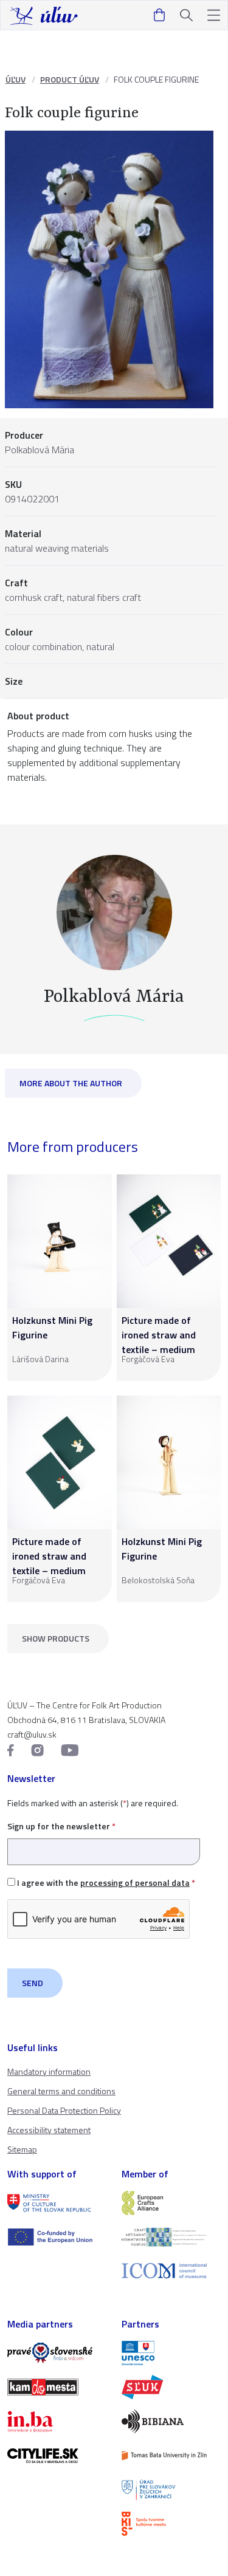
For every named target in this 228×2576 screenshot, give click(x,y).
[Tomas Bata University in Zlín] (171, 2456)
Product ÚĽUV (70, 79)
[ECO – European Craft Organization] (171, 2237)
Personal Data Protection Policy (64, 2110)
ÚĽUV (16, 79)
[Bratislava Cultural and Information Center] (171, 2524)
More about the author (71, 1083)
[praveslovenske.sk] (57, 2353)
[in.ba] (57, 2421)
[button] (214, 15)
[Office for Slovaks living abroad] (171, 2490)
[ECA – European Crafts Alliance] (171, 2203)
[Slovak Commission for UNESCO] (171, 2353)
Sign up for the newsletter (61, 1826)
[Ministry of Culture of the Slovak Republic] (57, 2203)
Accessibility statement (49, 2130)
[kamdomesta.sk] (57, 2387)
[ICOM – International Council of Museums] (171, 2271)
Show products (56, 1638)
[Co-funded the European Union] (57, 2237)
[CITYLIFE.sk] (57, 2456)
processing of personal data (135, 1882)
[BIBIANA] (171, 2421)
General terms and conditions (61, 2091)
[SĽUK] (171, 2387)
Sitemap (22, 2149)
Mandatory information (49, 2071)
